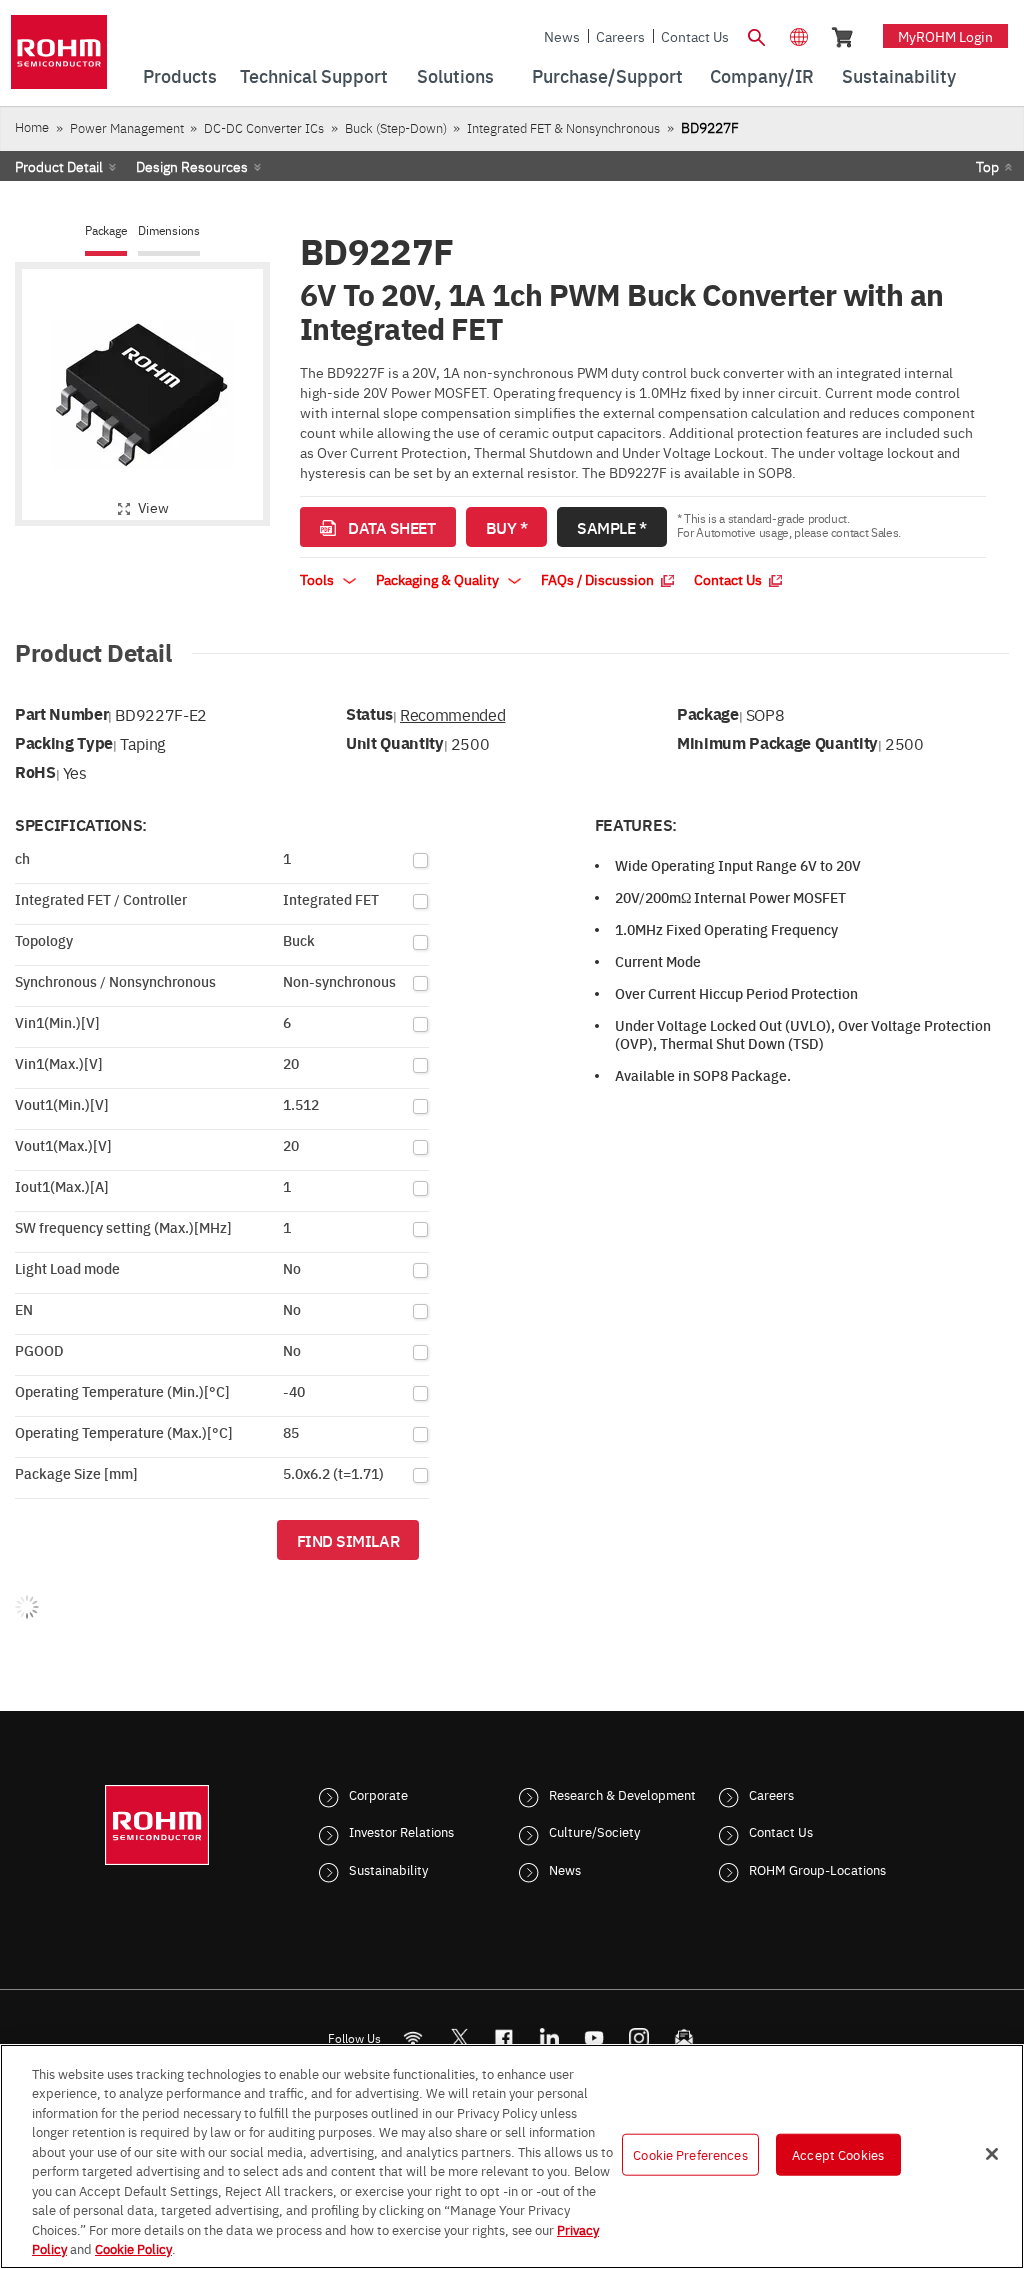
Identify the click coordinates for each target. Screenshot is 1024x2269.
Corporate (378, 1794)
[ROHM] (59, 58)
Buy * (507, 527)
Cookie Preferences (690, 2154)
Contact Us (695, 36)
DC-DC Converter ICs (264, 127)
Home (32, 126)
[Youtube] (594, 2037)
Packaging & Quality (439, 579)
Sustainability (388, 1869)
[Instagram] (639, 2037)
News (562, 36)
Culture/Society (594, 1831)
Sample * (611, 527)
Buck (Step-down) (396, 127)
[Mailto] (684, 2037)
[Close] (992, 2154)
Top (987, 166)
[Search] (757, 35)
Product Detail (59, 166)
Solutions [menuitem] (455, 75)
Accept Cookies (838, 2154)
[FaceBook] (504, 2037)
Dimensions (169, 230)
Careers (620, 36)
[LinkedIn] (549, 2037)
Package (106, 230)
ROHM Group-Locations (817, 1869)
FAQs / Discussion (599, 579)
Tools (318, 579)
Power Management (127, 127)
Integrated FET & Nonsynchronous (563, 127)
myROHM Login (945, 36)
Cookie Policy (133, 2248)
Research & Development (622, 1794)
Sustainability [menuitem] (899, 75)
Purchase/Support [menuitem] (607, 75)
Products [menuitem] (180, 75)
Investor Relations (401, 1831)
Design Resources (192, 166)
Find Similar (348, 1540)
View (153, 507)
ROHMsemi (459, 2037)
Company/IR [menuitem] (762, 75)
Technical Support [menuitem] (314, 75)
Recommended (452, 714)
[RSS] (413, 2037)
